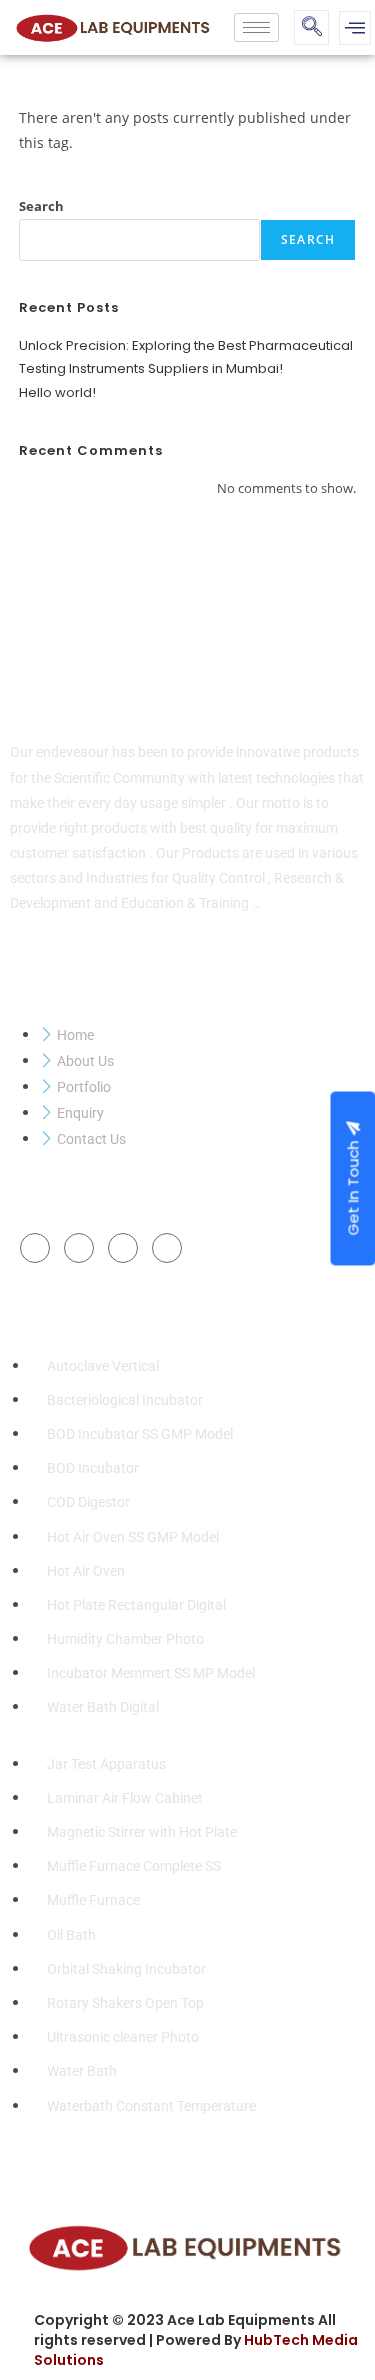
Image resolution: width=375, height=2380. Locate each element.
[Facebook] (35, 1248)
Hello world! (57, 392)
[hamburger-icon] (256, 27)
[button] (311, 27)
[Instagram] (167, 1248)
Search (41, 206)
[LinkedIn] (123, 1248)
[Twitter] (79, 1248)
